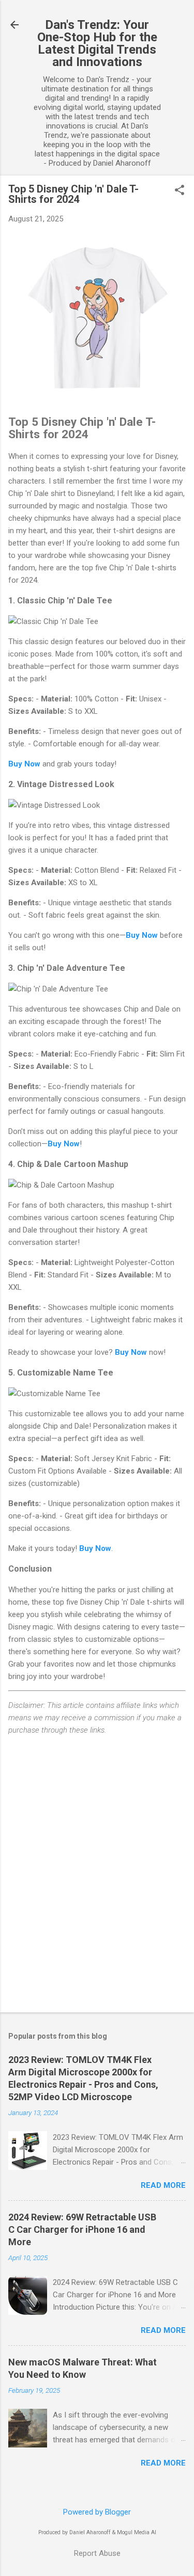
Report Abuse (97, 2553)
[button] (180, 191)
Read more (163, 2185)
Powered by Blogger (97, 2512)
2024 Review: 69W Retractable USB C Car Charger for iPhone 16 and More (82, 2229)
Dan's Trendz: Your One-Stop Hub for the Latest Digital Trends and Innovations (97, 43)
